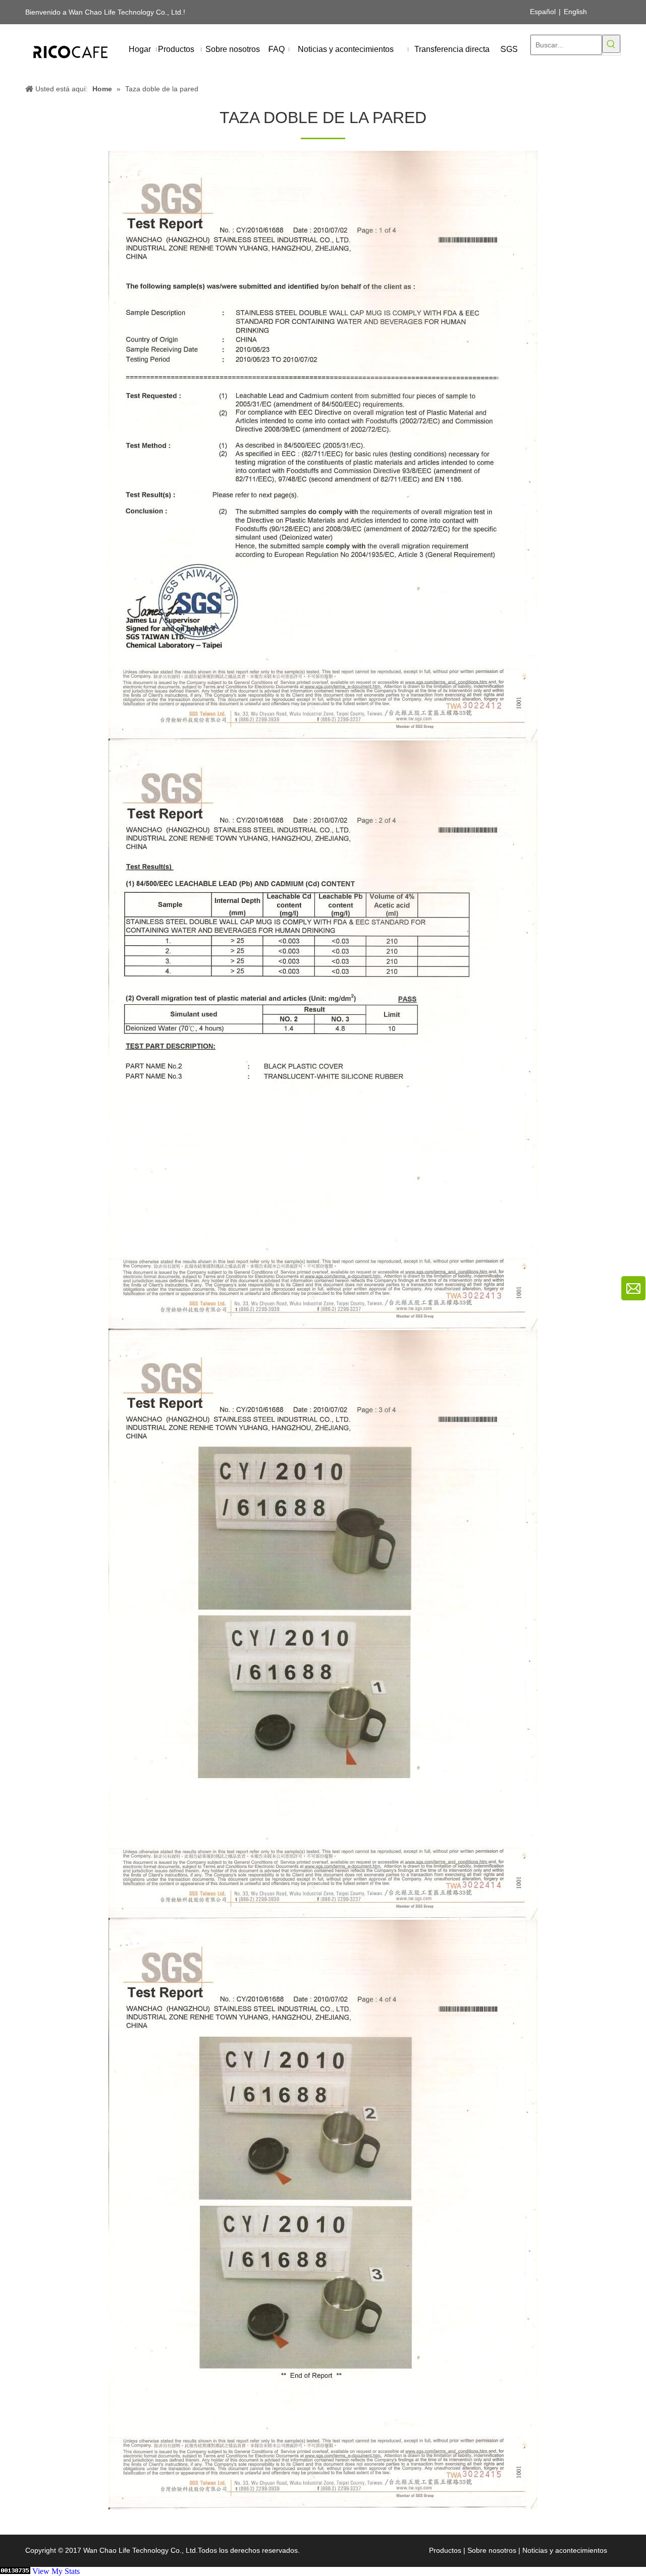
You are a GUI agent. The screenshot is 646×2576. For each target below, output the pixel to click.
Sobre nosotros (492, 2550)
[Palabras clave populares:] (611, 44)
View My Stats (56, 2571)
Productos (445, 2550)
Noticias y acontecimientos (565, 2550)
